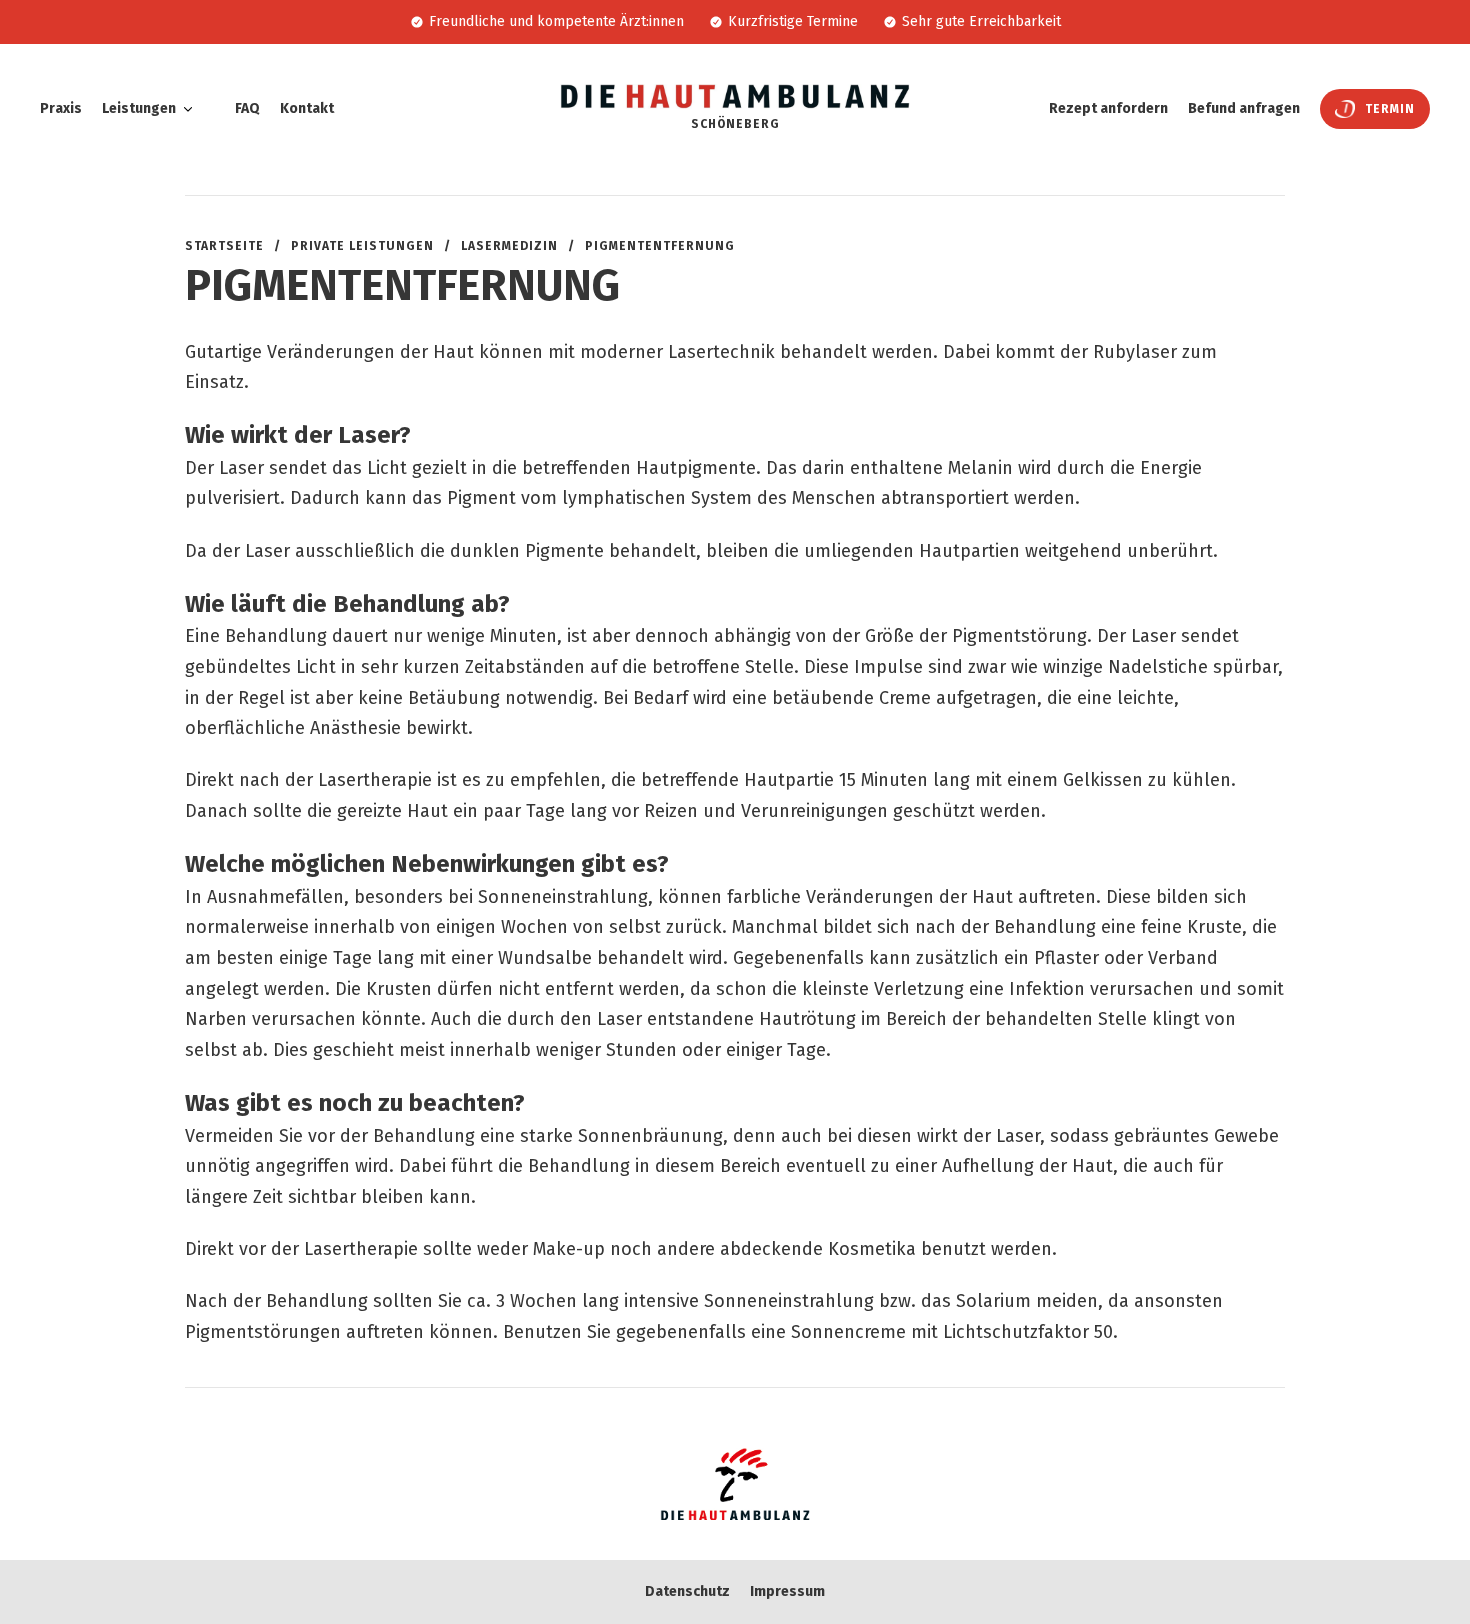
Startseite (224, 246)
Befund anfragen (1244, 108)
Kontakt (307, 108)
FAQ (247, 108)
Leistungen (139, 108)
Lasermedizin (509, 246)
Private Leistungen (362, 246)
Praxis (61, 108)
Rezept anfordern (1108, 108)
